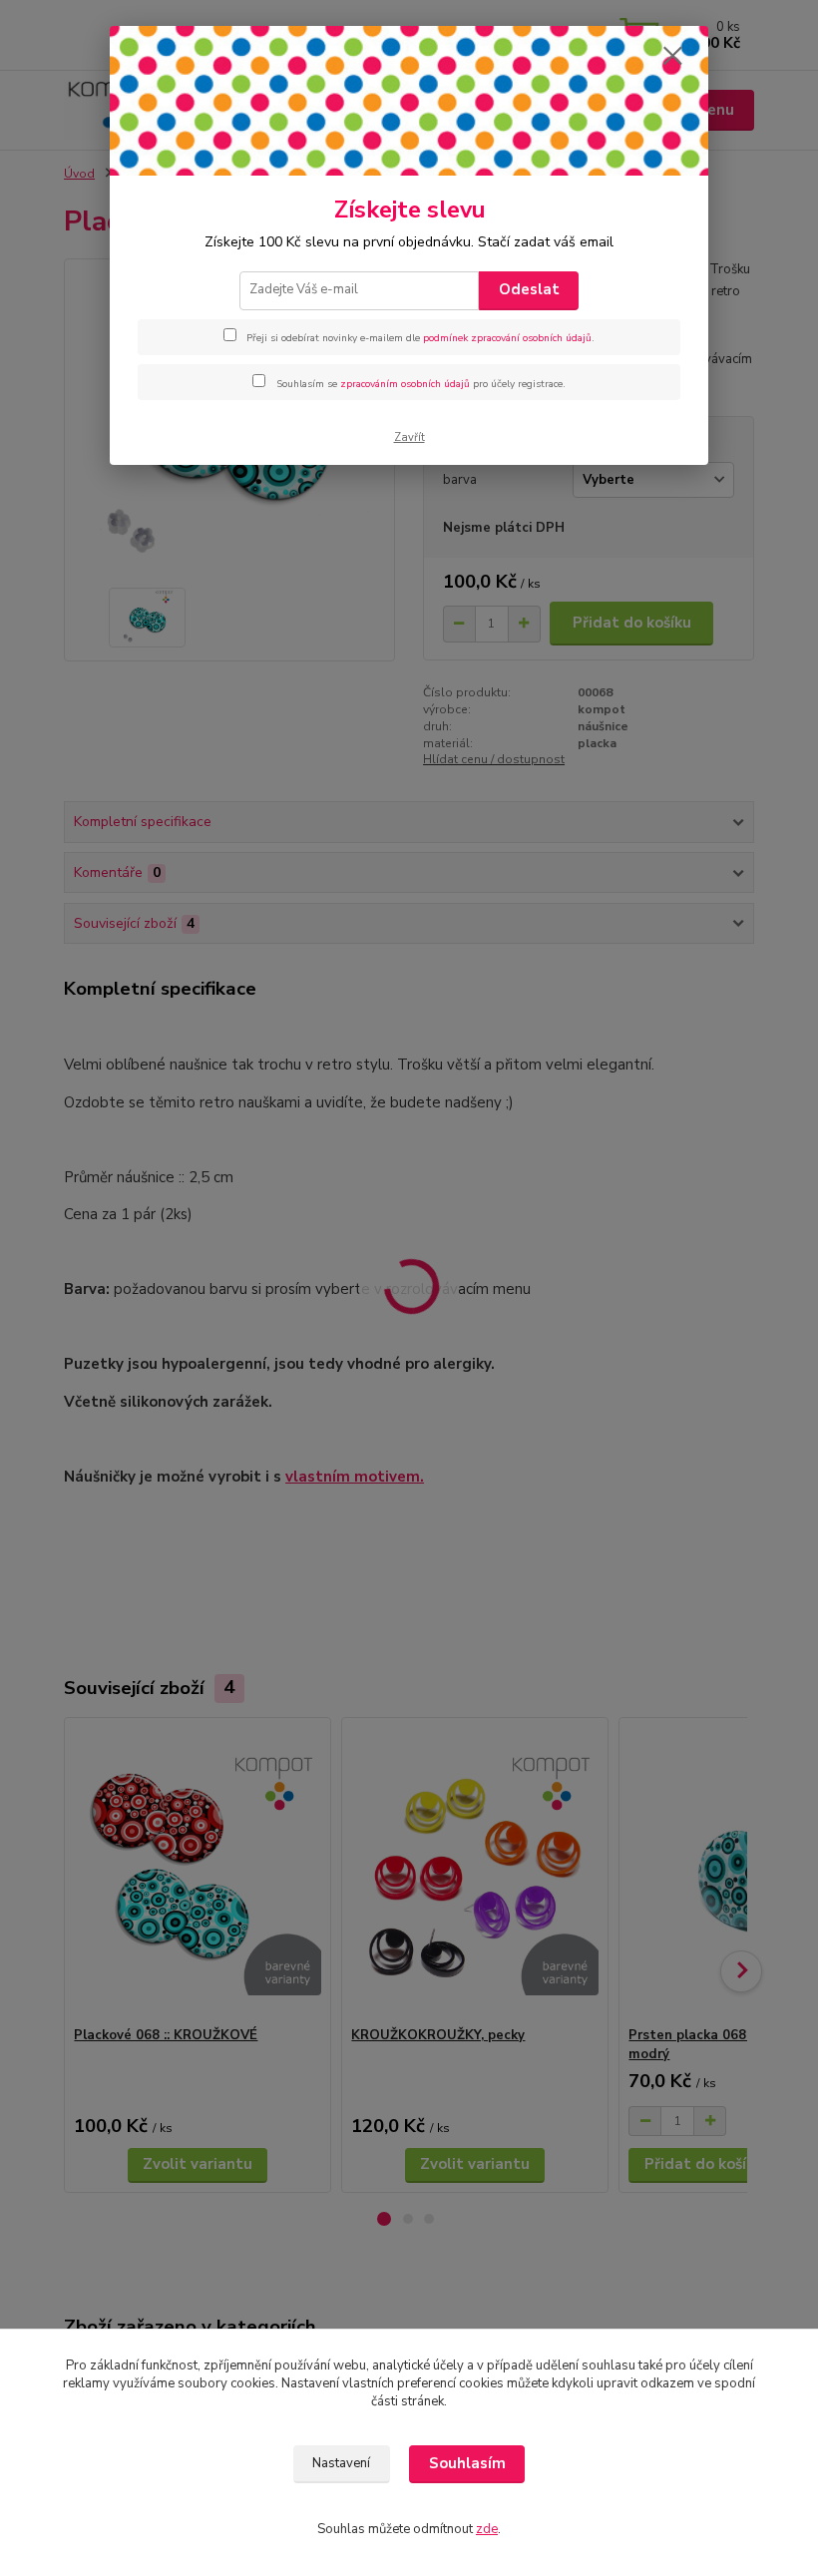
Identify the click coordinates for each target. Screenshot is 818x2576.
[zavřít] (672, 57)
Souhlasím (467, 2463)
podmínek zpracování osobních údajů (507, 338)
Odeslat (529, 289)
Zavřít (409, 437)
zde (487, 2529)
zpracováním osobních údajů (405, 384)
